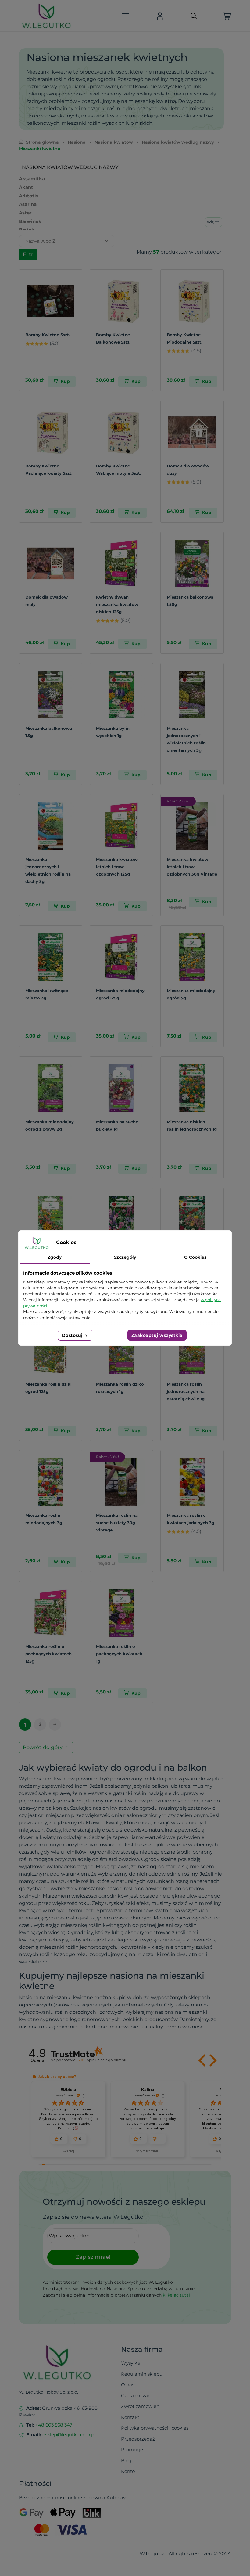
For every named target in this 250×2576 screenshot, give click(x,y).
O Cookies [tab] (195, 1257)
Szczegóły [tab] (125, 1257)
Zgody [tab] (55, 1257)
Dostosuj (73, 1335)
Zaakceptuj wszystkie (157, 1335)
